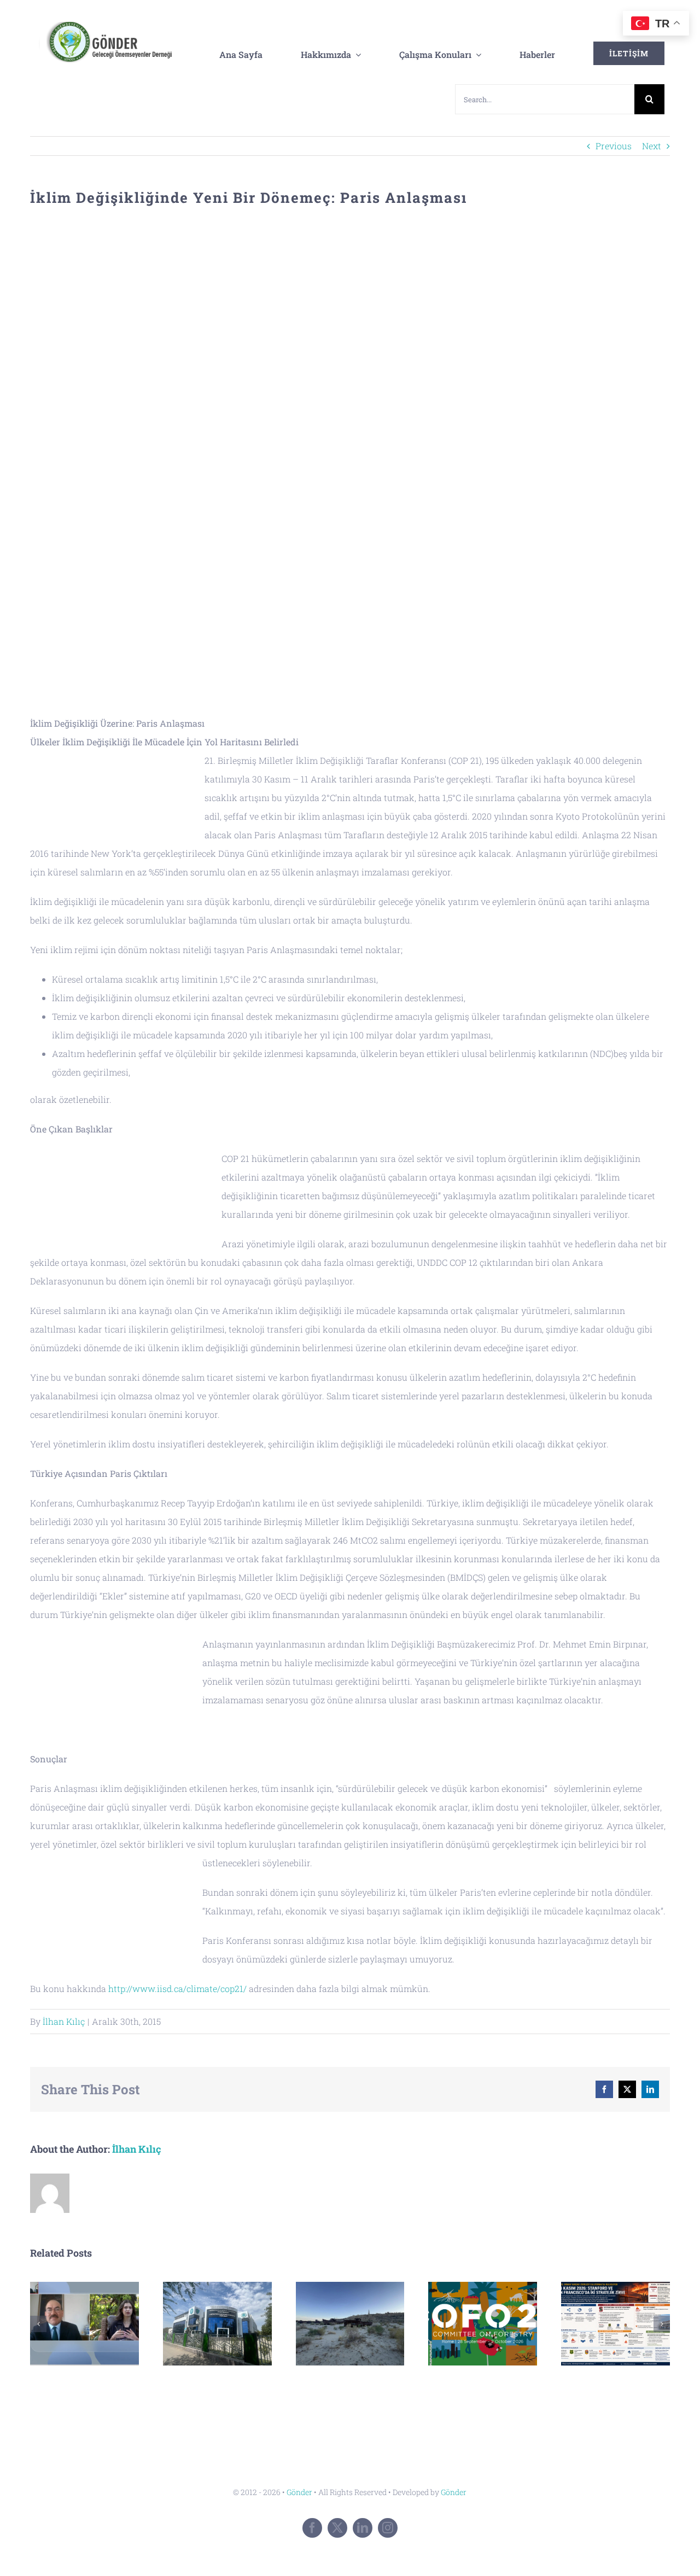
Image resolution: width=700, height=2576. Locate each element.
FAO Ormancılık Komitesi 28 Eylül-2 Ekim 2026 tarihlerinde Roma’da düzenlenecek (483, 2324)
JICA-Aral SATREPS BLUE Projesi (350, 2324)
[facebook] (312, 2528)
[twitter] (337, 2528)
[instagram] (388, 2528)
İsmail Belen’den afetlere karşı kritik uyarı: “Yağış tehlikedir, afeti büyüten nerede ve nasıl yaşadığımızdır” (84, 2324)
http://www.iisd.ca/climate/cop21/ (179, 1988)
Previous (614, 146)
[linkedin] (363, 2528)
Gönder (299, 2492)
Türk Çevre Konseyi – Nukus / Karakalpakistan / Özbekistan (217, 2324)
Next (652, 146)
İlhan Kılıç (64, 2021)
